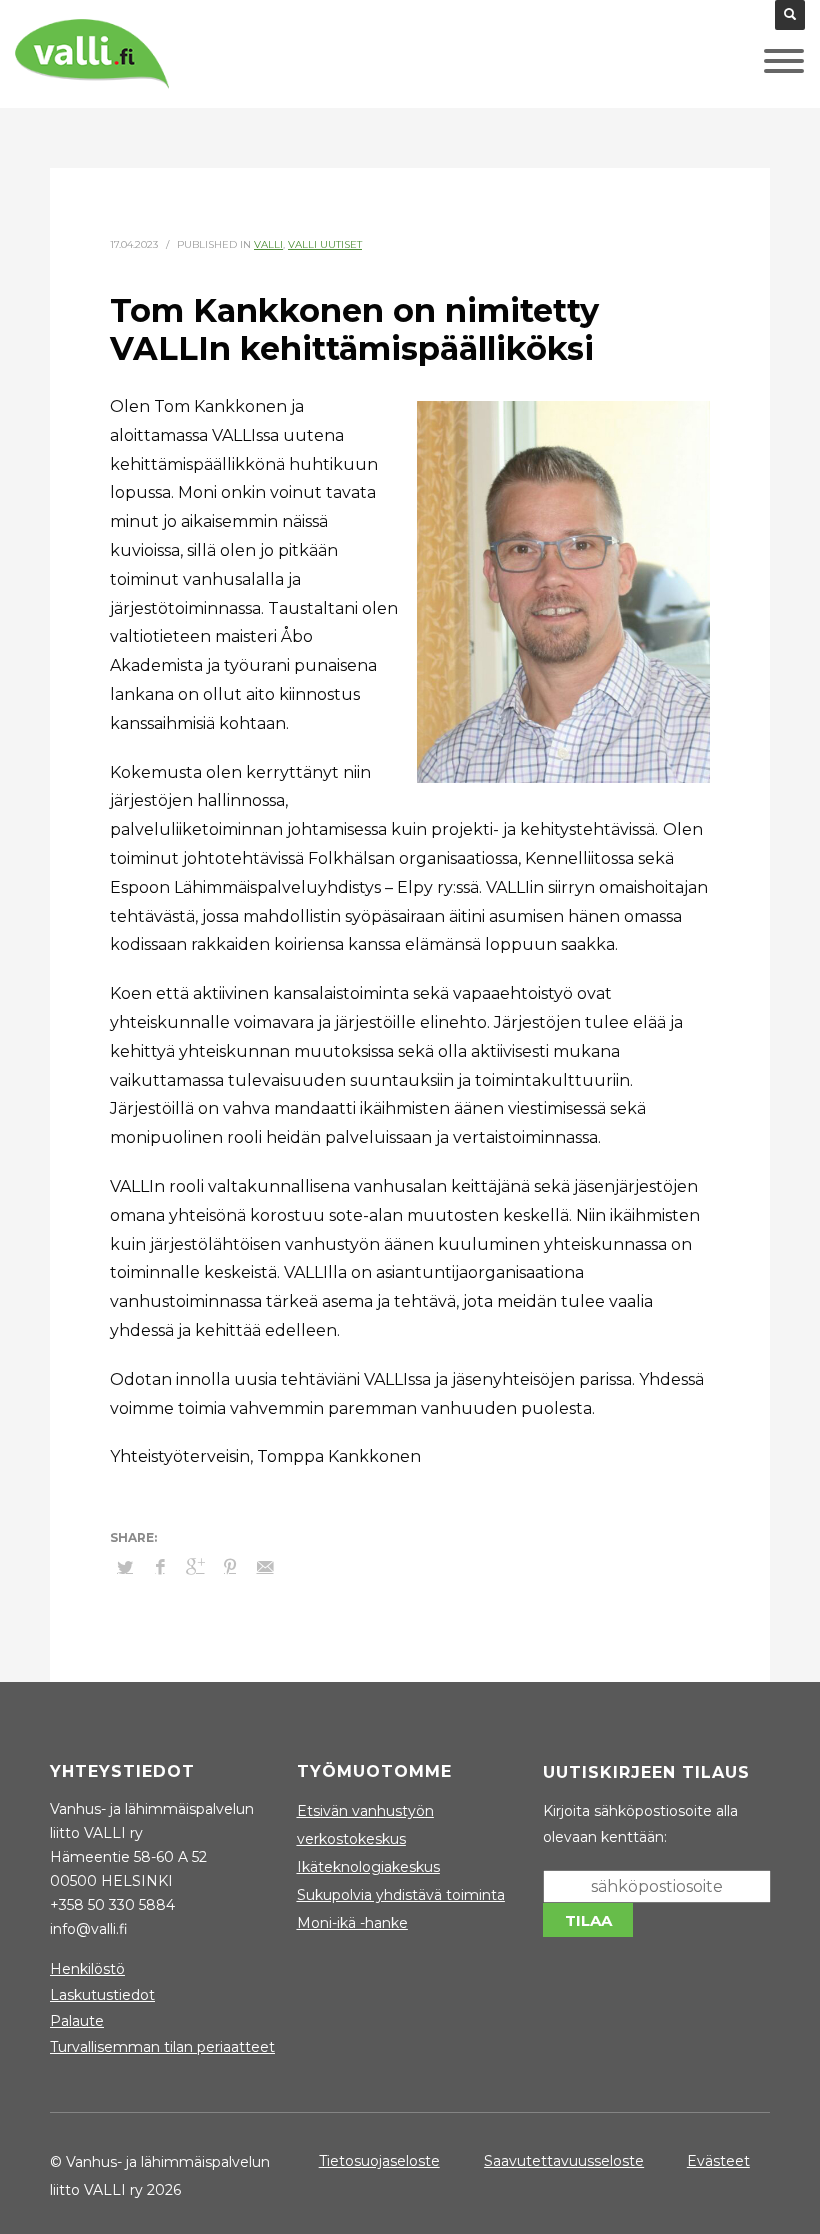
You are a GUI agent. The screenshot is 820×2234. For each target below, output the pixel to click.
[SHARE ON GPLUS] (195, 1567)
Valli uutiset (325, 244)
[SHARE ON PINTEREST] (230, 1567)
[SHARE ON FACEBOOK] (160, 1567)
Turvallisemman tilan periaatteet (162, 2047)
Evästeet (718, 2161)
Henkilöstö (87, 1969)
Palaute (77, 2021)
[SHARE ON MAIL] (265, 1567)
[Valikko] (754, 66)
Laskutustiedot (102, 1995)
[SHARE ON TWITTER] (125, 1567)
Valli (268, 244)
